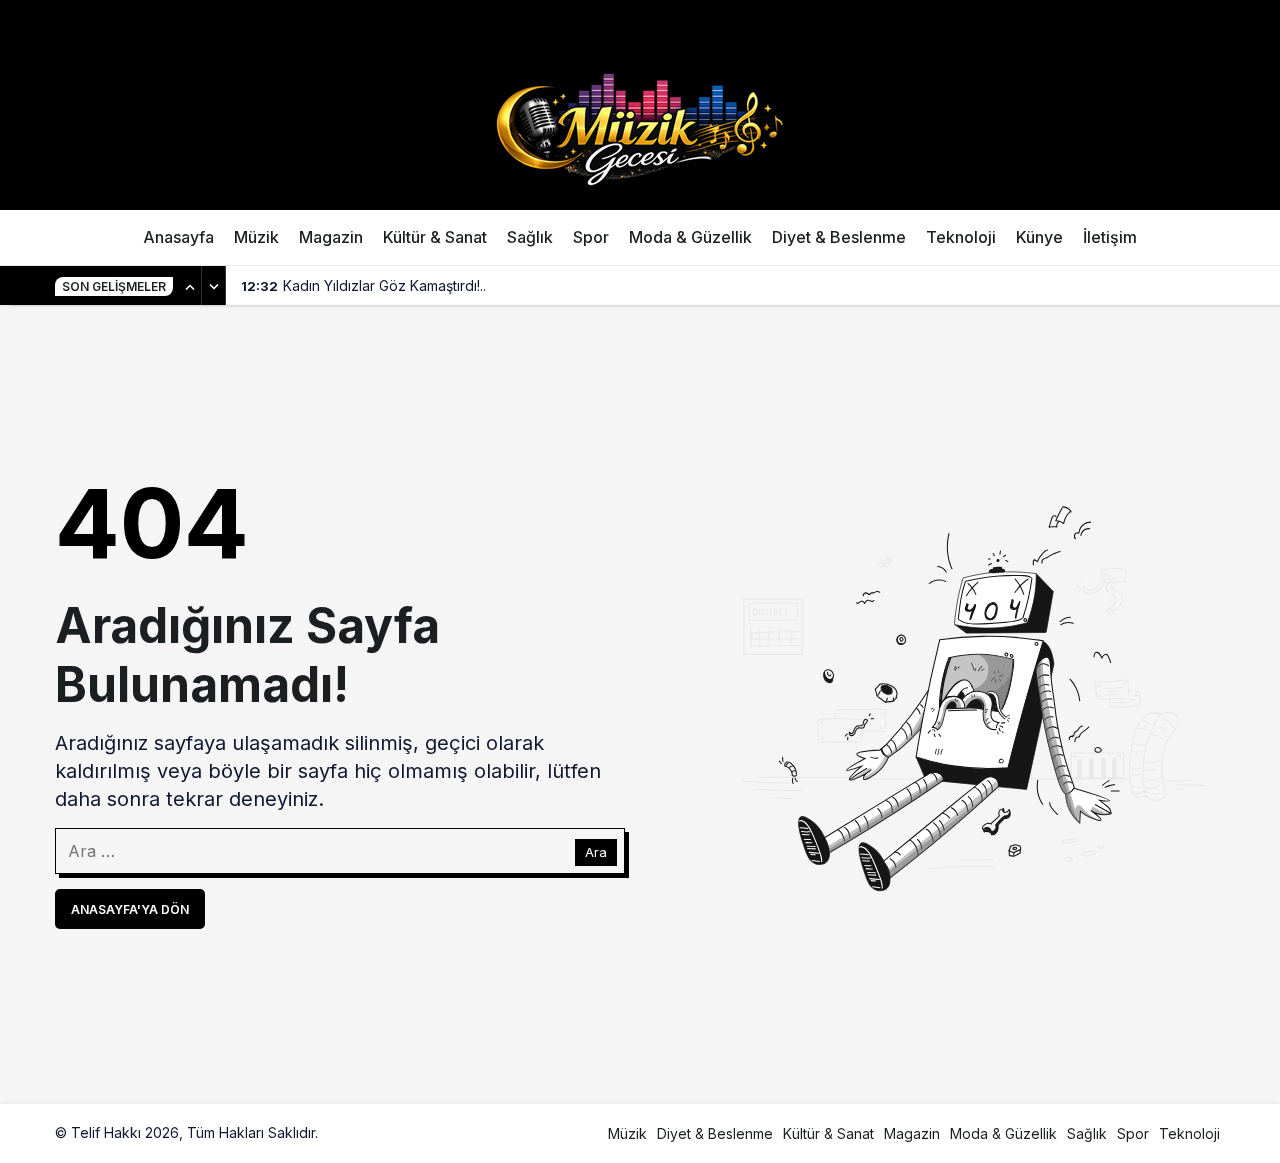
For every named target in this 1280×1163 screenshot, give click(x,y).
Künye (1039, 237)
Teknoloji (961, 237)
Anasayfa (178, 237)
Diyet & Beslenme (839, 237)
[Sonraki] (214, 286)
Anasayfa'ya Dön (130, 909)
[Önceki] (190, 286)
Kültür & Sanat (435, 237)
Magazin (331, 237)
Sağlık (530, 237)
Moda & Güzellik (690, 237)
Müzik (256, 237)
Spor (591, 237)
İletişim (1110, 237)
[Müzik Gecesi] (640, 127)
